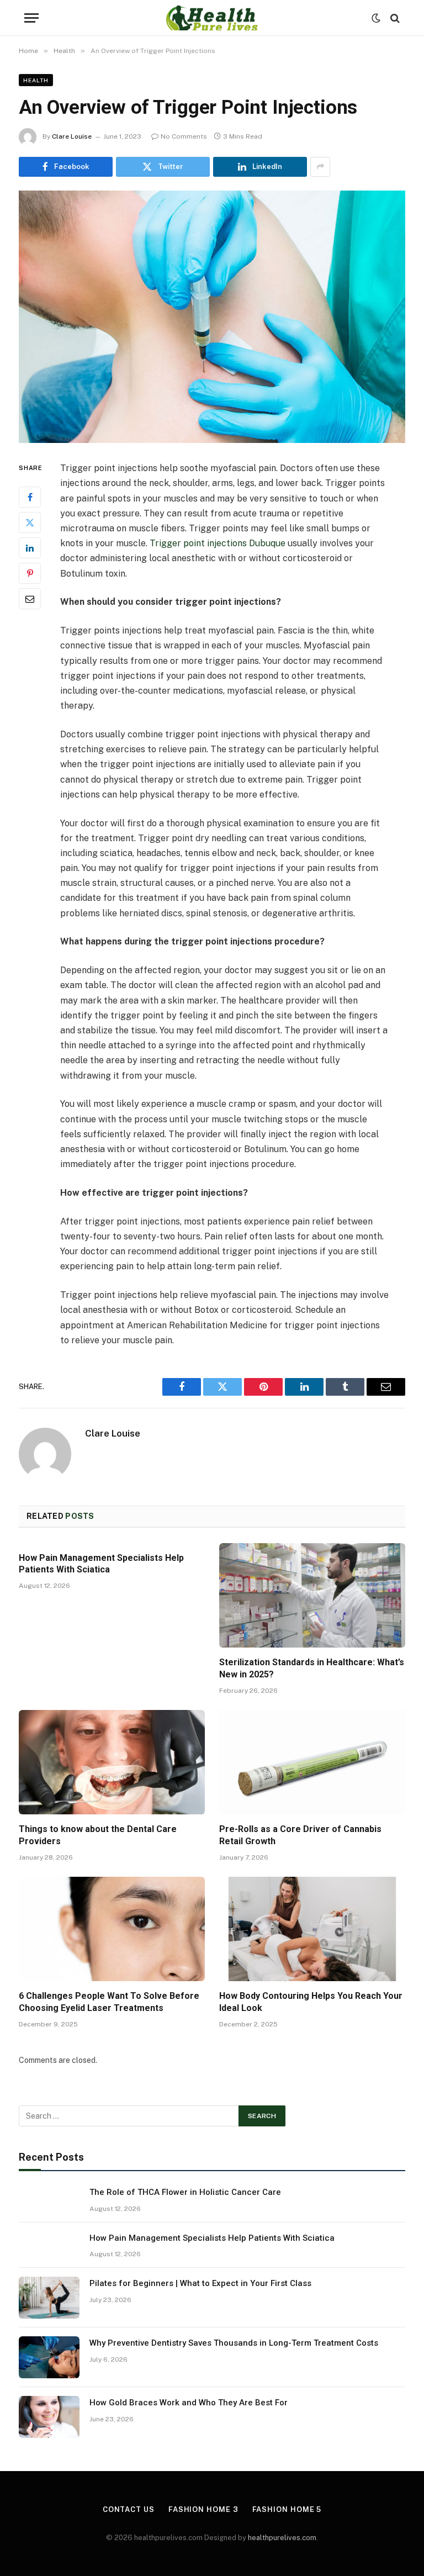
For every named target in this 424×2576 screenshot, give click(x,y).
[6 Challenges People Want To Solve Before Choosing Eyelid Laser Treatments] (112, 1929)
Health (36, 80)
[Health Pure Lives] (212, 18)
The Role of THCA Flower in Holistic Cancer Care (185, 2192)
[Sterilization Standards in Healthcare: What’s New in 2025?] (312, 1596)
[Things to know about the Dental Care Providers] (112, 1762)
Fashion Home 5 (287, 2509)
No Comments (184, 136)
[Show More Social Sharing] (320, 167)
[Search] (394, 18)
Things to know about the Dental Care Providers (98, 1835)
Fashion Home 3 (203, 2509)
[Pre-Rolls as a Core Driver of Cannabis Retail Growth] (312, 1762)
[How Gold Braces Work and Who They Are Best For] (49, 2417)
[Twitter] (30, 522)
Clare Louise (72, 136)
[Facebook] (30, 497)
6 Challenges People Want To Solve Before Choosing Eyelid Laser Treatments (109, 2002)
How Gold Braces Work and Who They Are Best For (189, 2403)
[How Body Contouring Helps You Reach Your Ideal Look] (312, 1929)
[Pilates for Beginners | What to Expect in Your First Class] (49, 2298)
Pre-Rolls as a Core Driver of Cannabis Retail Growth (300, 1835)
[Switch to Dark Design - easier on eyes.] (376, 18)
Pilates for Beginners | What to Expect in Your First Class (200, 2283)
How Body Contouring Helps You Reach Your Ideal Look (311, 2002)
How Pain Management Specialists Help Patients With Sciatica (101, 1564)
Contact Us (129, 2509)
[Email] (30, 599)
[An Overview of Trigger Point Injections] (212, 317)
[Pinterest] (30, 573)
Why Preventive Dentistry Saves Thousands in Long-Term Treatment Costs (234, 2343)
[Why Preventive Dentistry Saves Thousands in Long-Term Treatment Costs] (49, 2357)
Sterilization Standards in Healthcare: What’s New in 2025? (312, 1668)
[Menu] (31, 18)
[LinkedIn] (30, 548)
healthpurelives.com (282, 2538)
